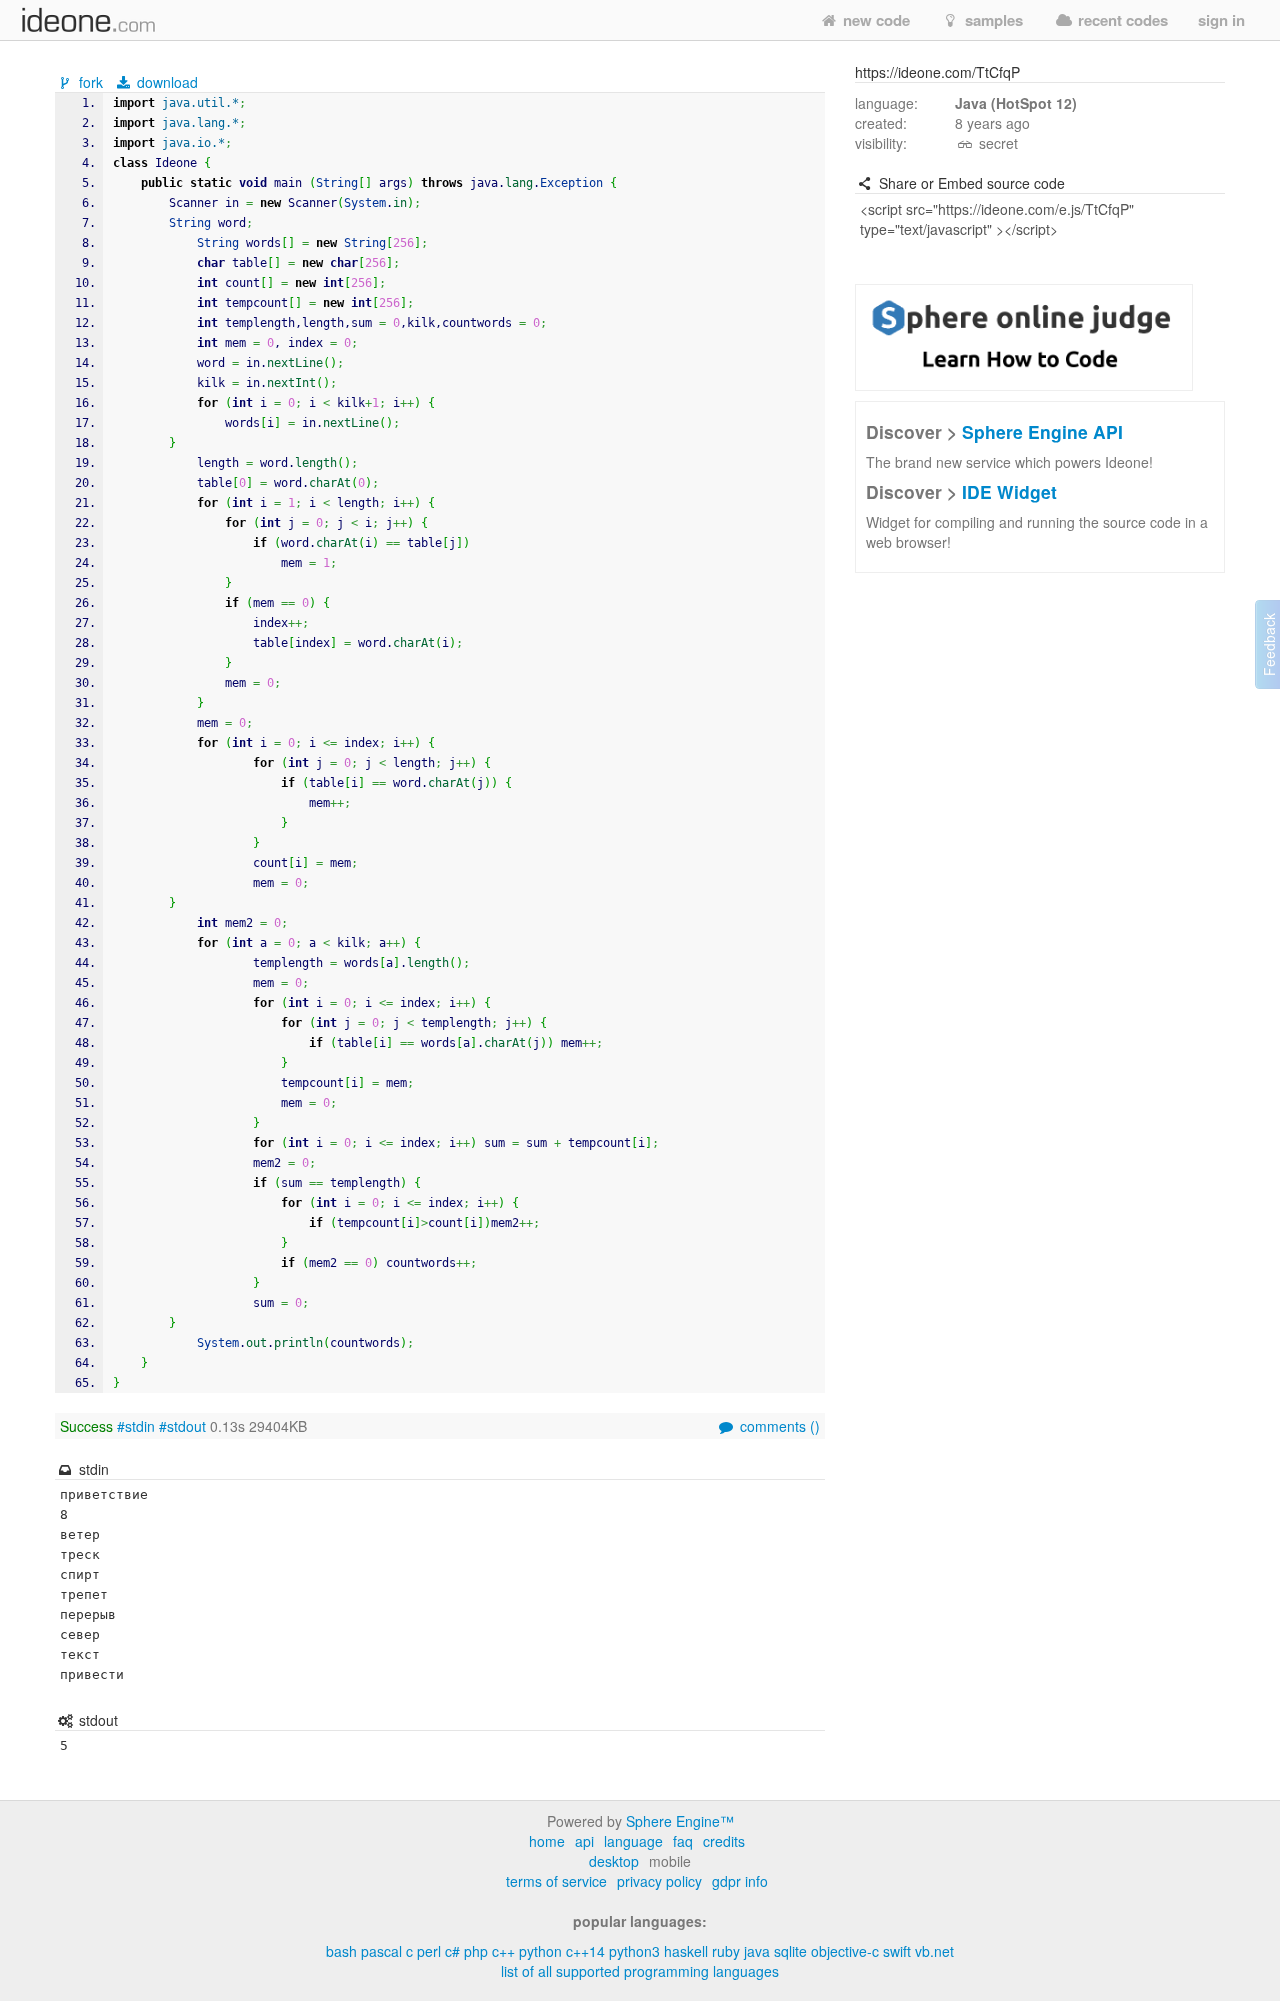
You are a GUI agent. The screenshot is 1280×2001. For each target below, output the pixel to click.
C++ (503, 1951)
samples (992, 20)
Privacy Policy (659, 1881)
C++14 (585, 1951)
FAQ (683, 1841)
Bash (341, 1951)
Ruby (726, 1951)
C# (452, 1951)
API (584, 1841)
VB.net (934, 1951)
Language (633, 1841)
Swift (897, 1951)
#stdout (182, 1426)
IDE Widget (1009, 491)
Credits (724, 1841)
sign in (1221, 20)
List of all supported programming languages (640, 1971)
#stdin (136, 1426)
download (165, 82)
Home (547, 1841)
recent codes (1121, 20)
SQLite (790, 1951)
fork (91, 82)
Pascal (381, 1951)
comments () (778, 1426)
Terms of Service (556, 1881)
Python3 (634, 1951)
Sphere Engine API (1042, 431)
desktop (614, 1861)
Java (757, 1951)
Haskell (686, 1951)
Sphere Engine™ (680, 1821)
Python (540, 1951)
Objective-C (845, 1951)
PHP (476, 1951)
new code (874, 20)
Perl (429, 1951)
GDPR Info (740, 1881)
